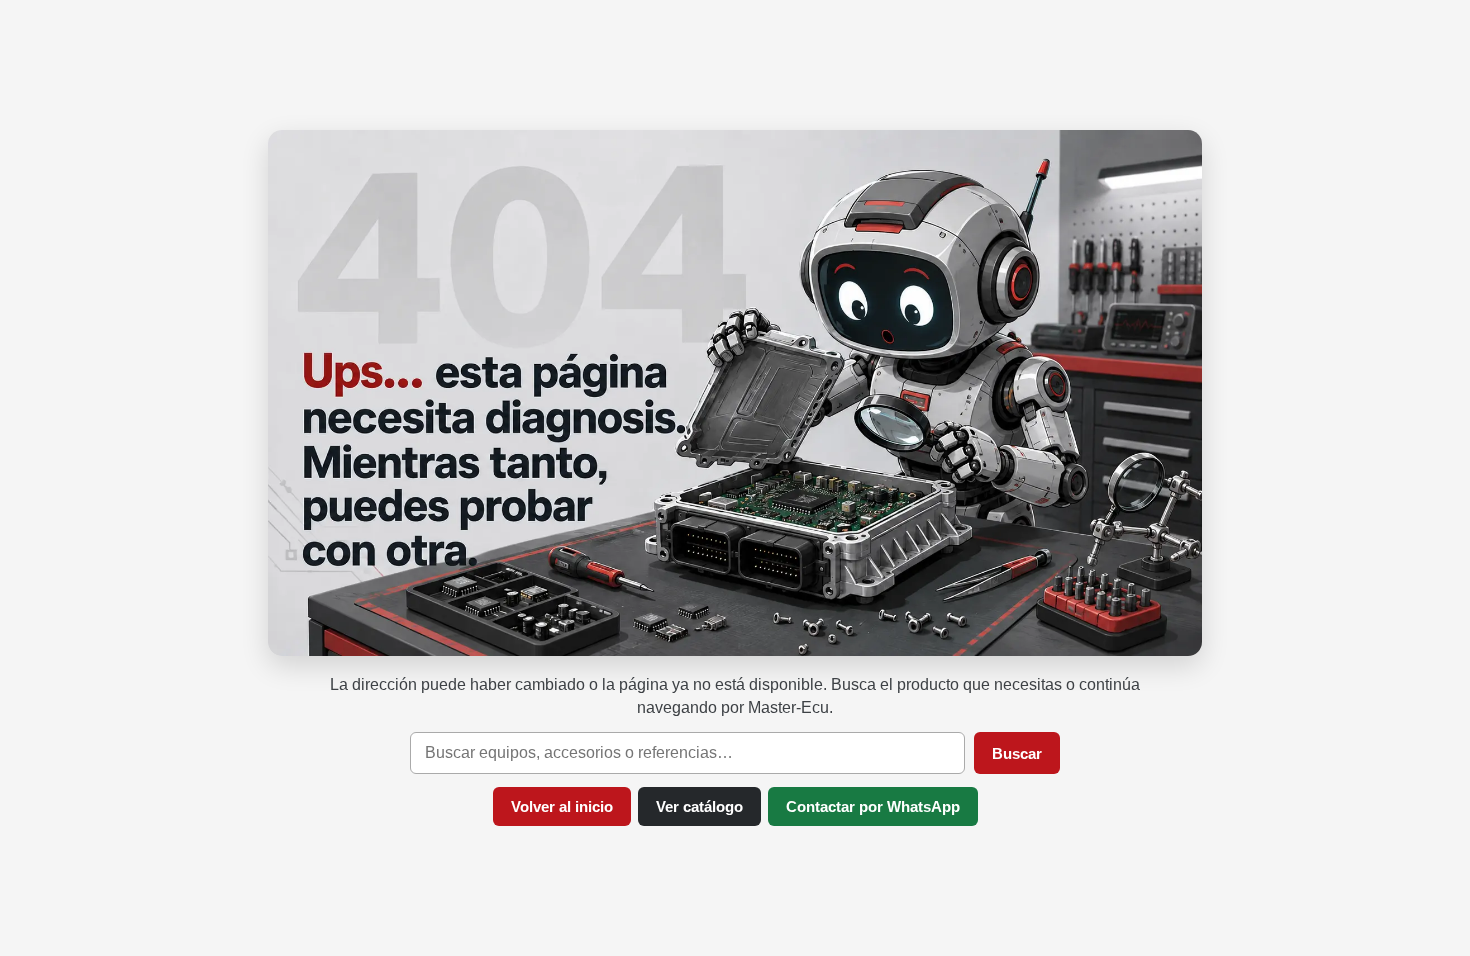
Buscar (1017, 753)
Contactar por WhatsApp (873, 806)
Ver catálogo (699, 806)
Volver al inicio (562, 806)
